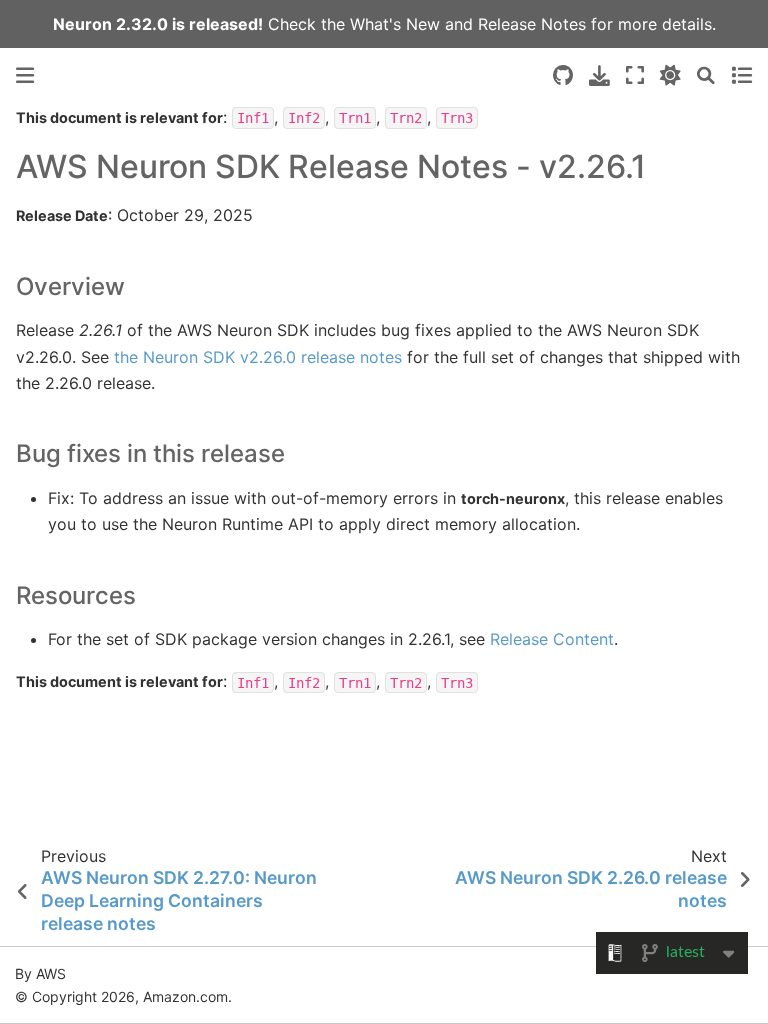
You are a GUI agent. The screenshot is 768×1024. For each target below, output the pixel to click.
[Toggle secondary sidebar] (741, 75)
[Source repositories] (563, 75)
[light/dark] (670, 75)
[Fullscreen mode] (635, 75)
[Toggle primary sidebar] (25, 75)
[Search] (706, 75)
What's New (395, 24)
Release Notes (532, 24)
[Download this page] (599, 75)
